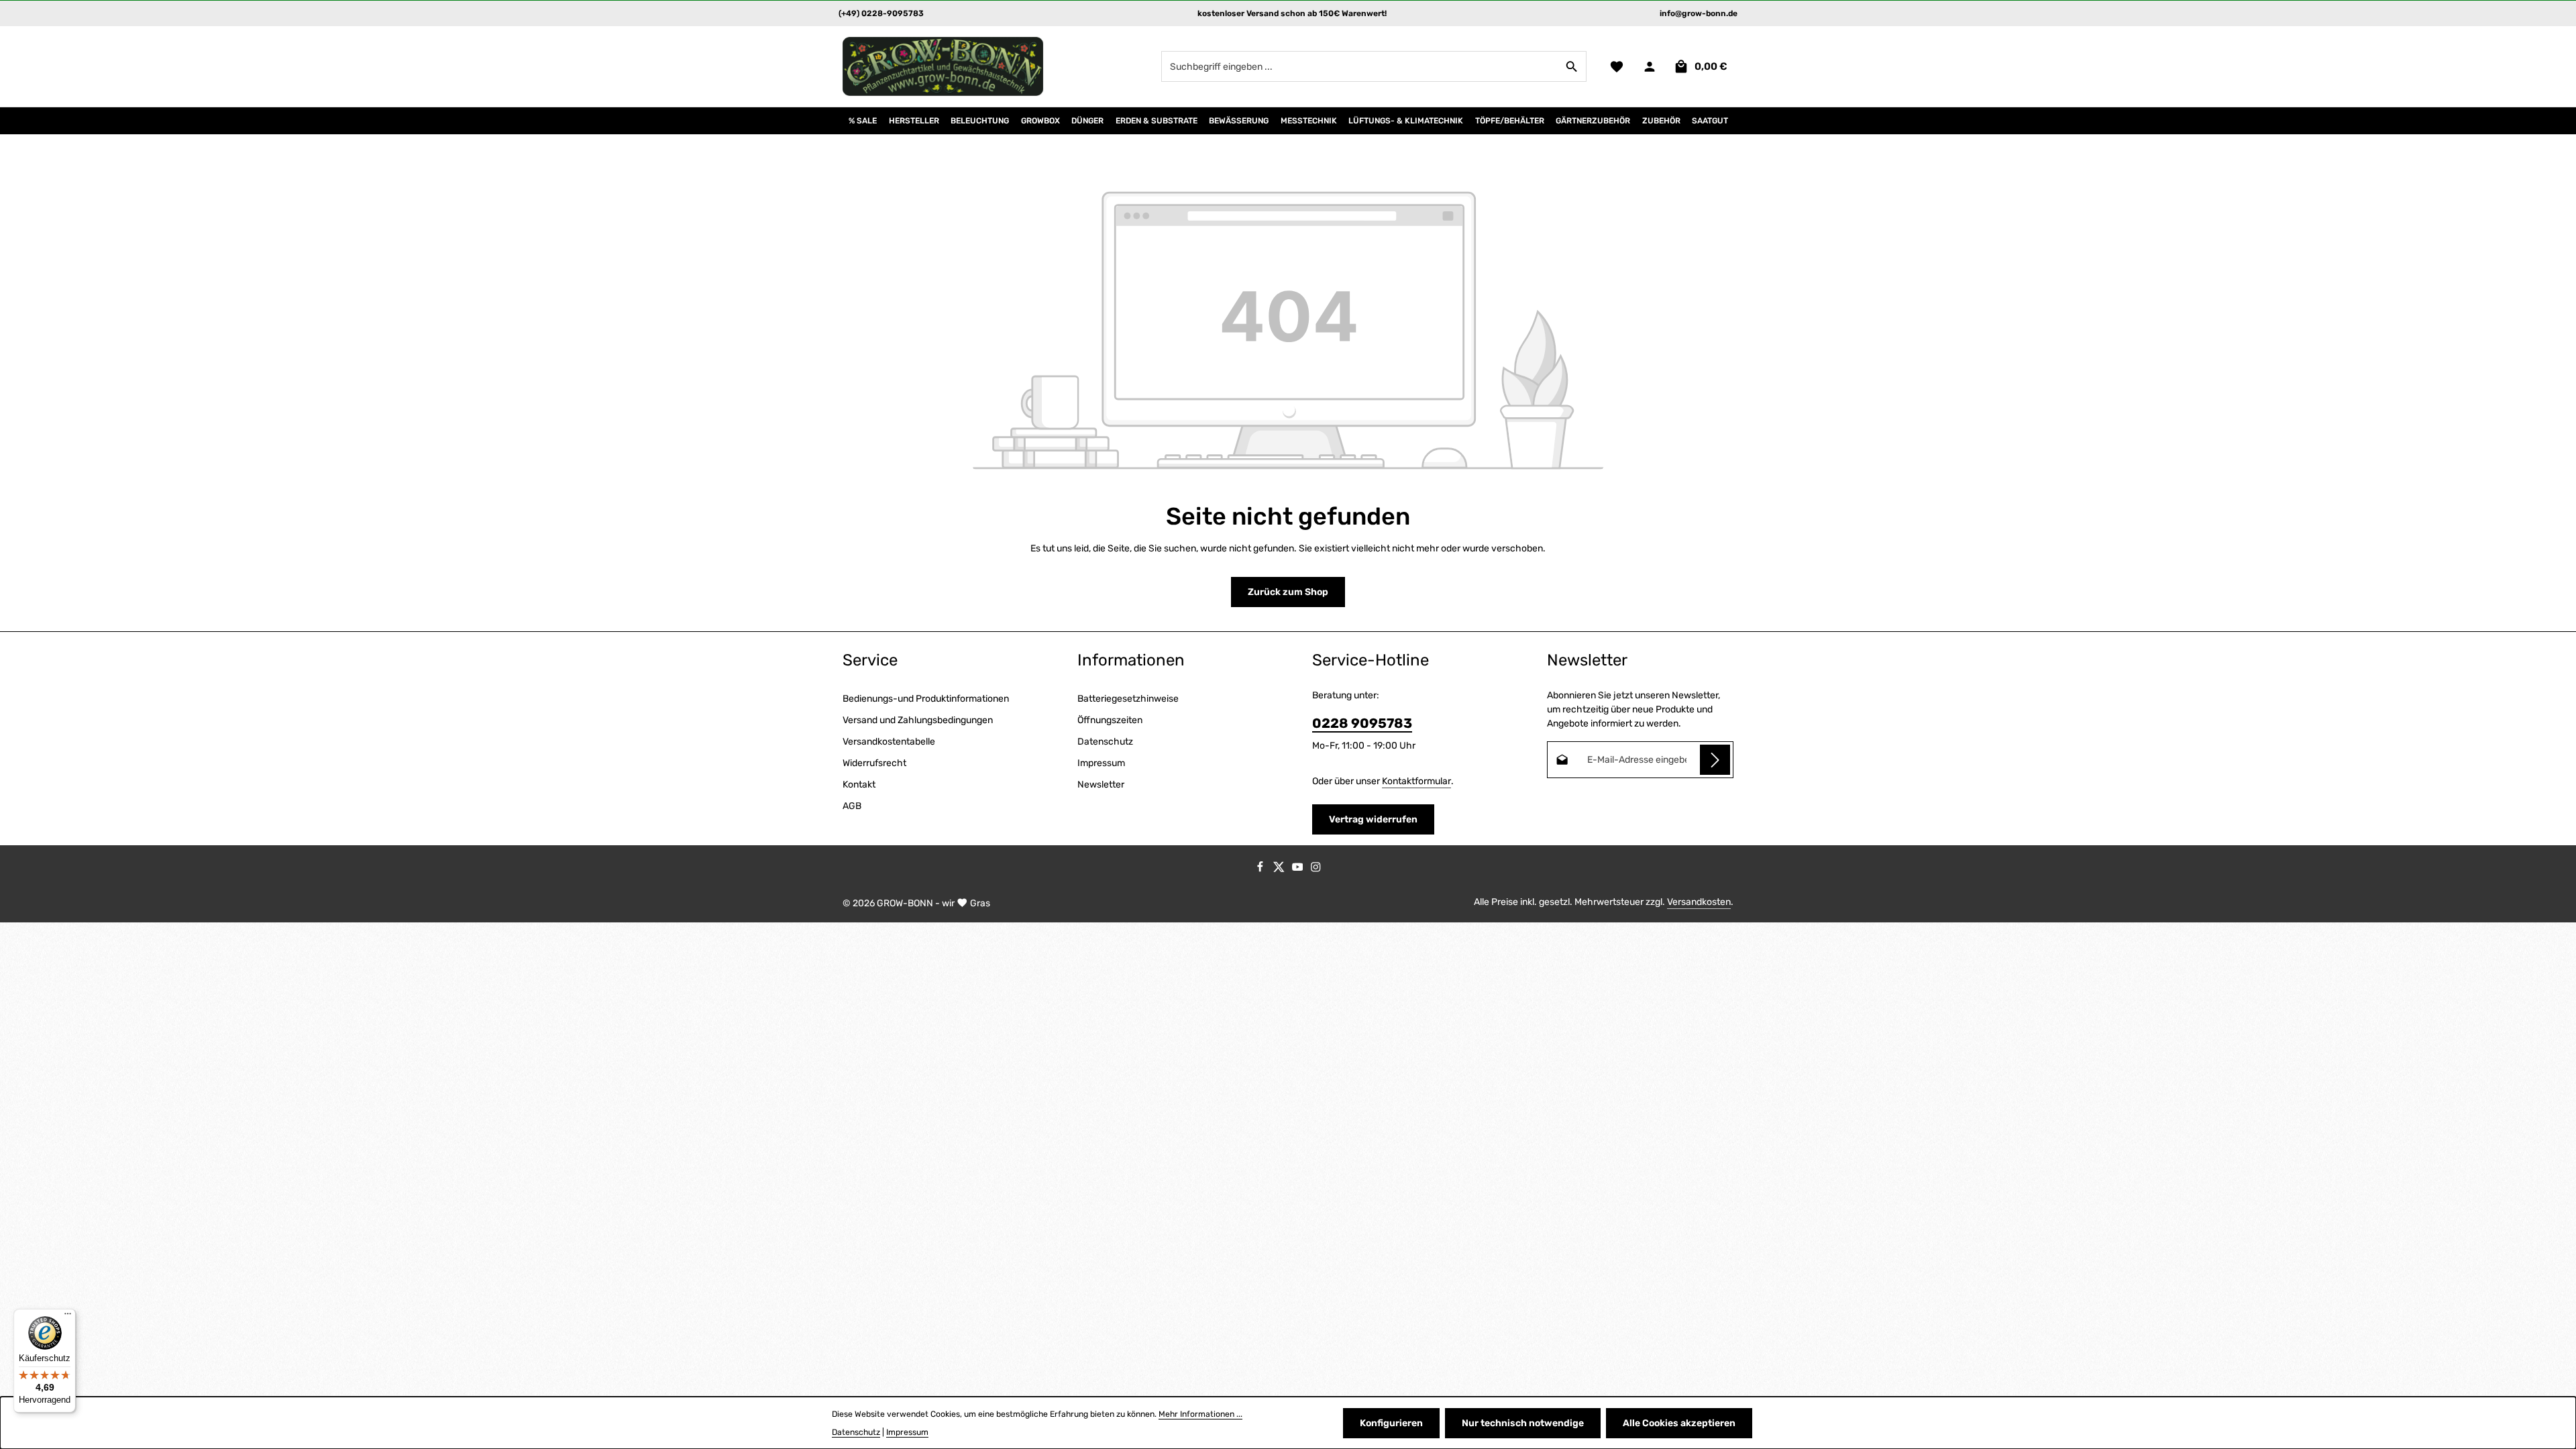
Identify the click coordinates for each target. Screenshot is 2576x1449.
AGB (852, 806)
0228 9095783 (1362, 723)
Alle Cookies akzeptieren (1679, 1423)
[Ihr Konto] (1649, 67)
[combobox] (1360, 66)
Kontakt (859, 785)
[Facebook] (1261, 870)
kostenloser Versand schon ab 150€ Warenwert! (1292, 13)
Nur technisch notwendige (1523, 1423)
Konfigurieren (1391, 1423)
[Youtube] (1299, 870)
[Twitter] (1280, 870)
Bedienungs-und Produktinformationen (926, 699)
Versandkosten (1699, 902)
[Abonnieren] (1715, 760)
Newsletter (1101, 785)
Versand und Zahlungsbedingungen (918, 720)
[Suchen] (1572, 66)
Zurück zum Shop (1288, 592)
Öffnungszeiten (1110, 720)
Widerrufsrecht (874, 763)
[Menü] (68, 1317)
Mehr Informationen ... (1200, 1414)
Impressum (1101, 763)
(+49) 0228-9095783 (881, 13)
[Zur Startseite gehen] (943, 66)
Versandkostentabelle (889, 742)
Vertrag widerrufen (1373, 819)
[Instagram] (1316, 870)
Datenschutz (1105, 742)
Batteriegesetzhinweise (1128, 699)
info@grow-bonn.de (1699, 13)
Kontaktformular (1416, 781)
